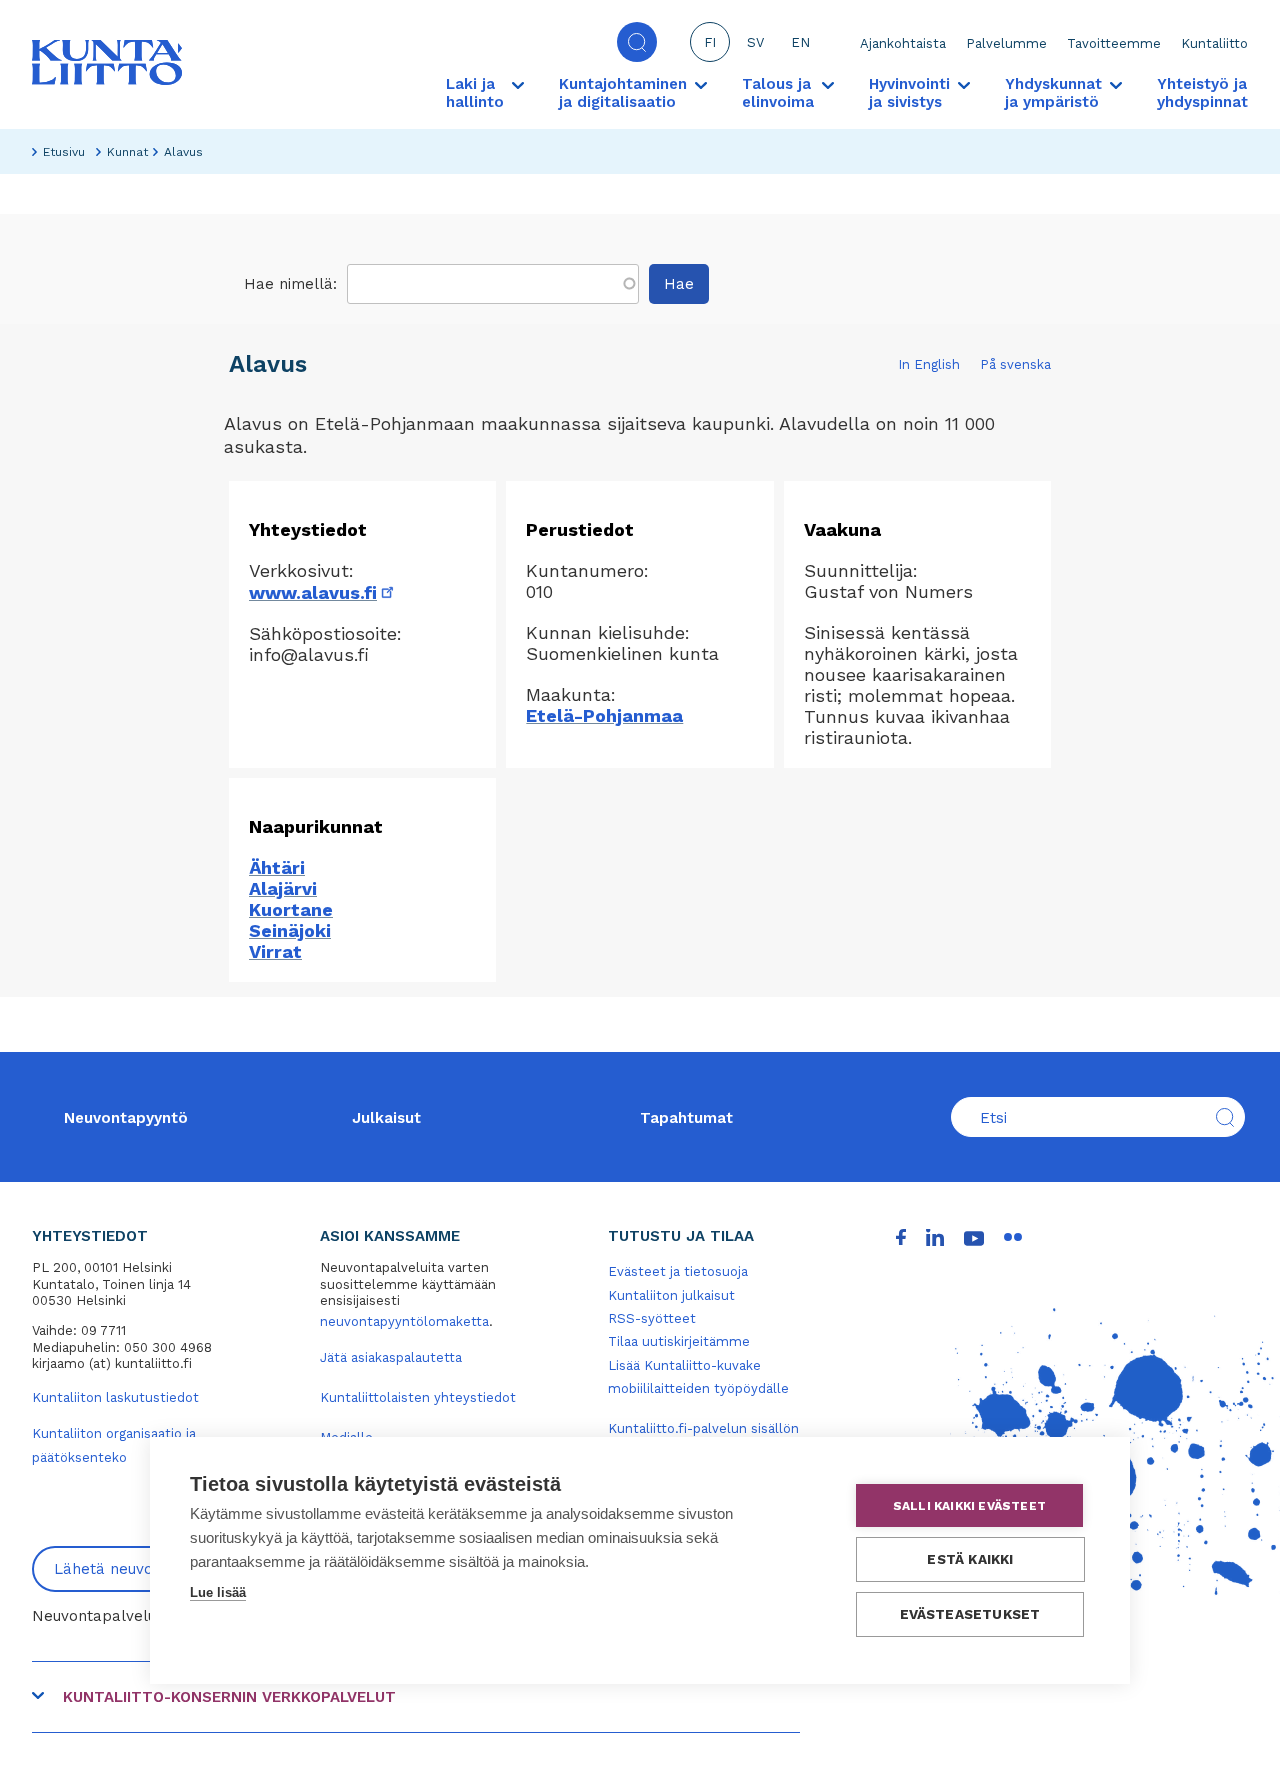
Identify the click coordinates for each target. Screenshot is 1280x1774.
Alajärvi (283, 888)
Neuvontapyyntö (126, 1118)
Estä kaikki (970, 1559)
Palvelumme (1006, 43)
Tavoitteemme (1114, 43)
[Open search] (637, 42)
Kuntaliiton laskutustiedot (115, 1397)
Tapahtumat (686, 1118)
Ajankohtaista (903, 43)
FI (710, 42)
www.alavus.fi (323, 592)
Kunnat (127, 152)
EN (800, 42)
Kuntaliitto (1214, 43)
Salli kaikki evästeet (969, 1506)
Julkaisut (386, 1118)
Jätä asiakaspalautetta (391, 1357)
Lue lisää (218, 1592)
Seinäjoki (290, 930)
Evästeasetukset (970, 1614)
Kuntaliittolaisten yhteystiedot (418, 1397)
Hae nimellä (288, 284)
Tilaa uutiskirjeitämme (679, 1341)
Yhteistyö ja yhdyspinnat (1202, 93)
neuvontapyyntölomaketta (404, 1321)
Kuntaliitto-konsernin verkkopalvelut (229, 1697)
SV (755, 42)
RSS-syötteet (652, 1318)
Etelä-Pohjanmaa (604, 715)
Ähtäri (277, 867)
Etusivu (64, 152)
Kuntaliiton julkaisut (671, 1295)
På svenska (1015, 364)
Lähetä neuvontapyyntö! (142, 1569)
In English (929, 364)
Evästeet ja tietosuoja (678, 1271)
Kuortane (291, 909)
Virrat (275, 951)
